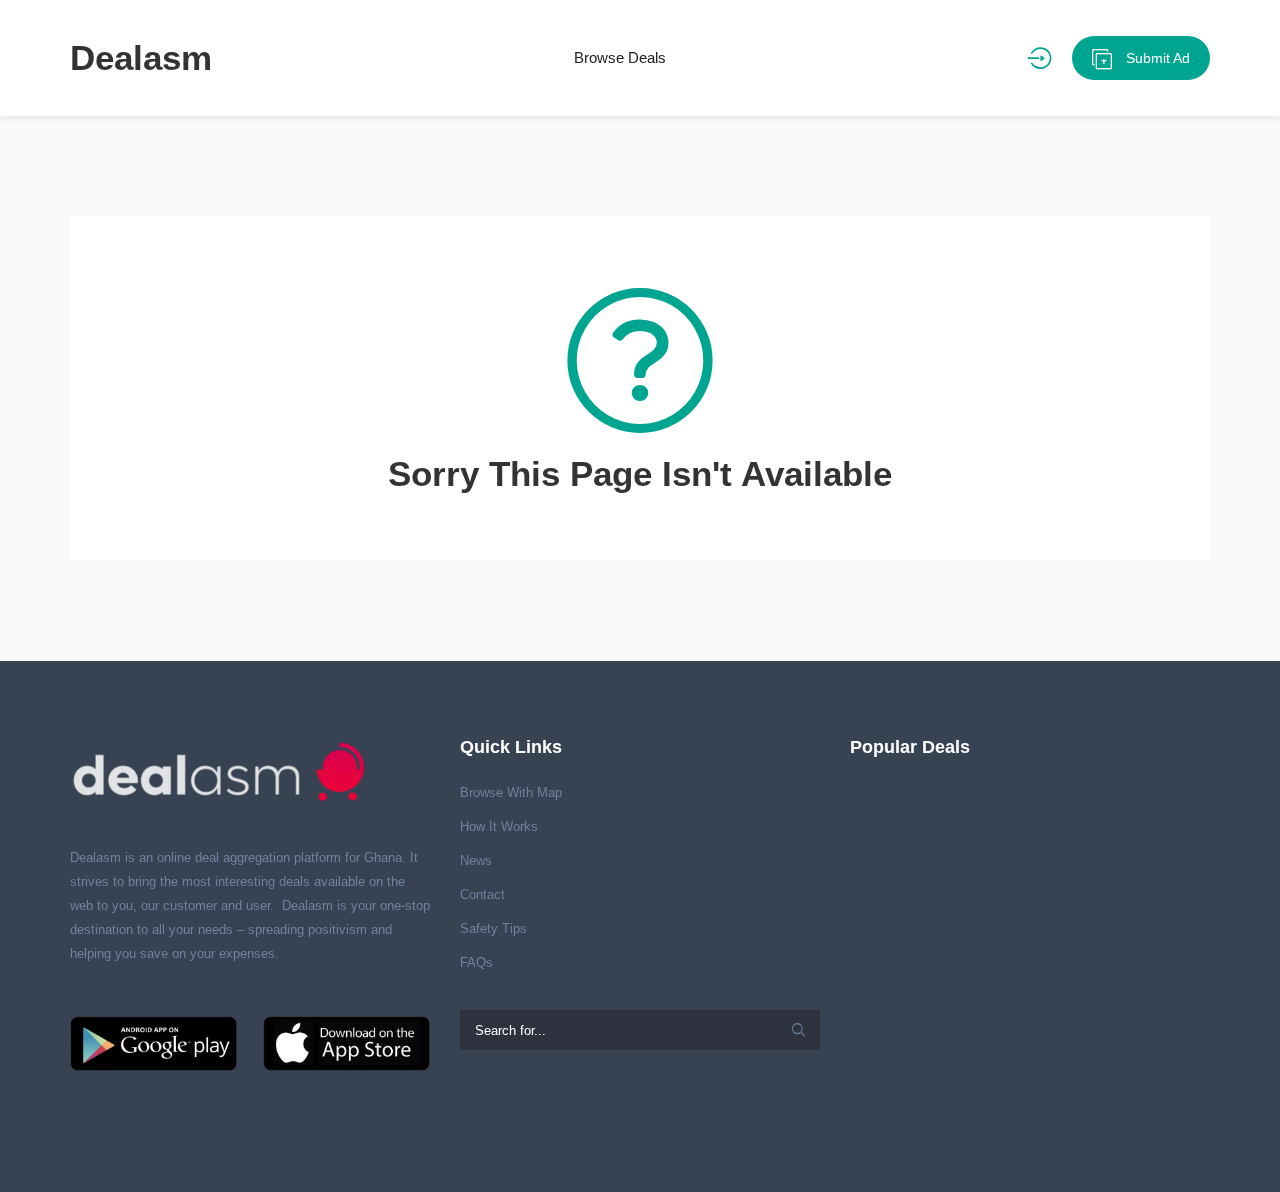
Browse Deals (620, 57)
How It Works (499, 826)
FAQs (476, 962)
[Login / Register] (1039, 58)
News (476, 860)
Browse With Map (511, 792)
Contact (482, 894)
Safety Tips (493, 928)
